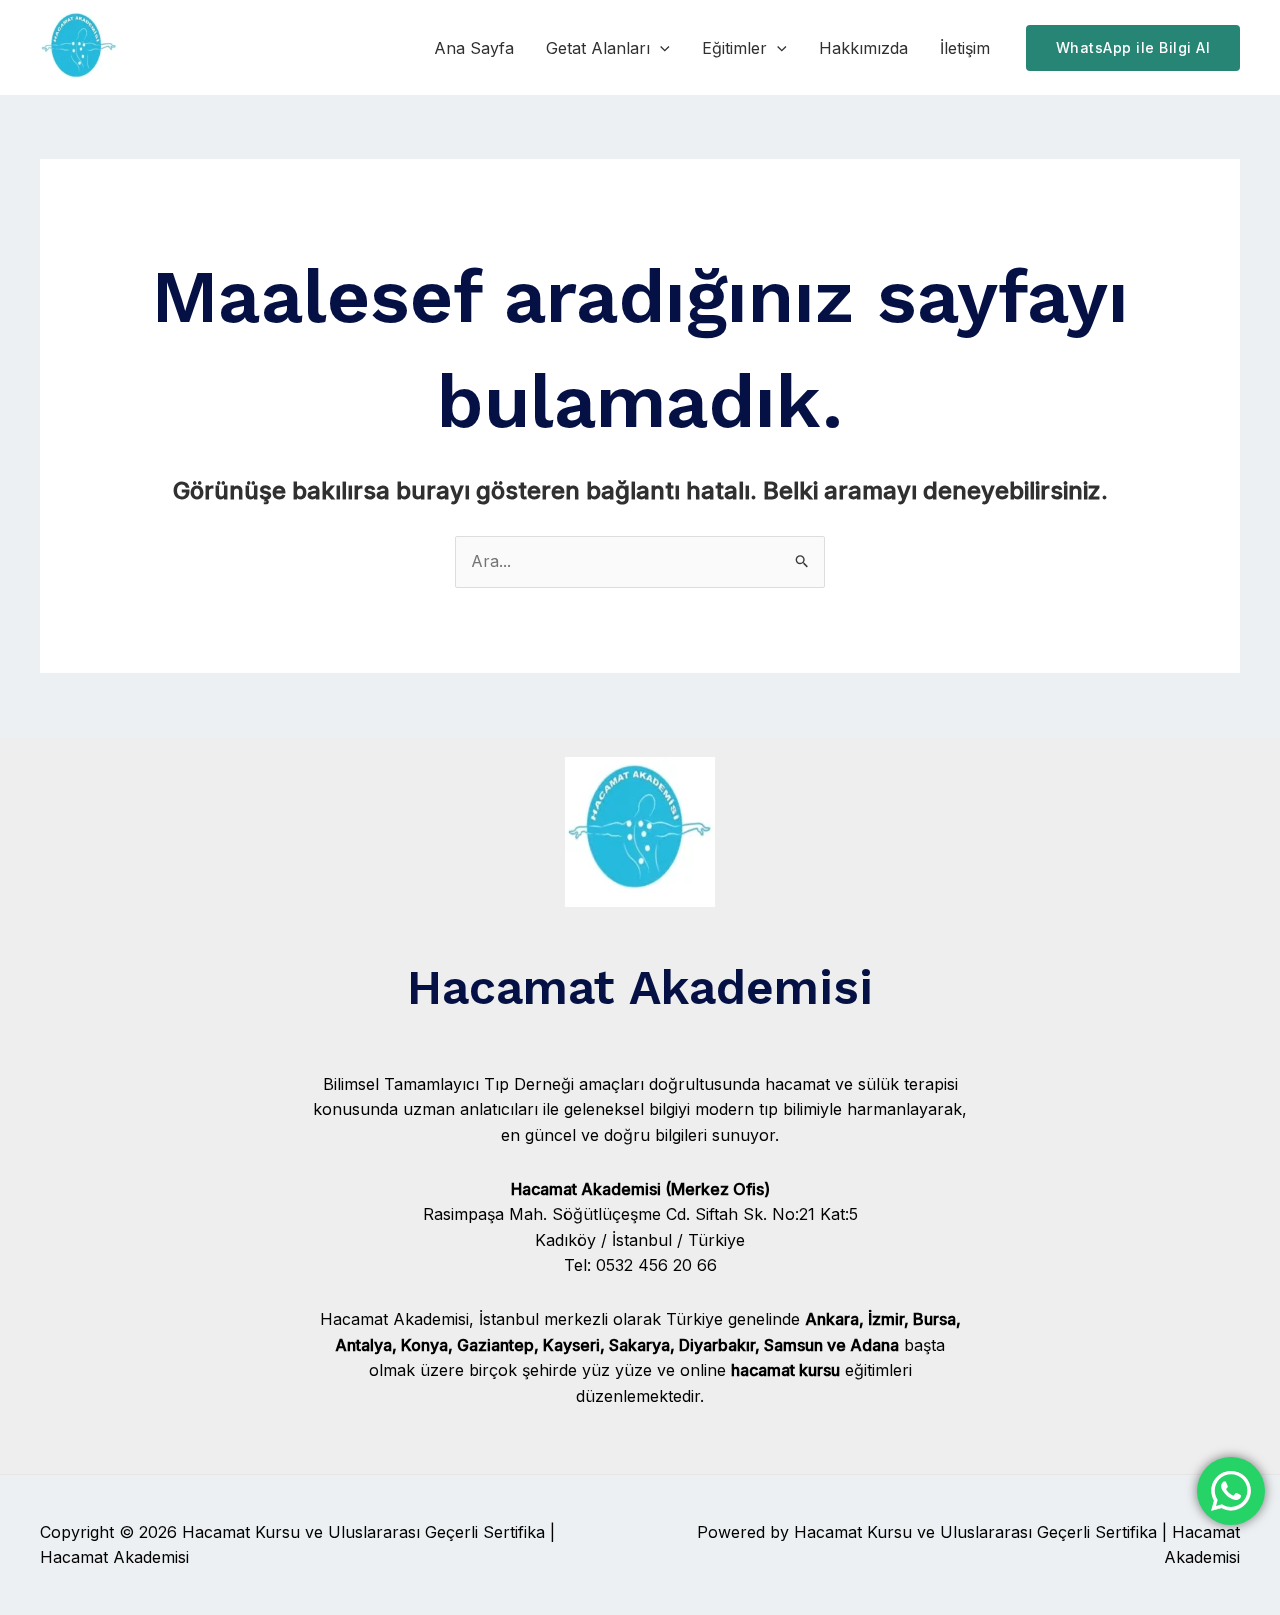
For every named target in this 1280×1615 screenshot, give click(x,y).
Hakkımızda (863, 48)
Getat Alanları (598, 48)
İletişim (965, 48)
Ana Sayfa (474, 48)
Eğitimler (734, 48)
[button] (660, 48)
